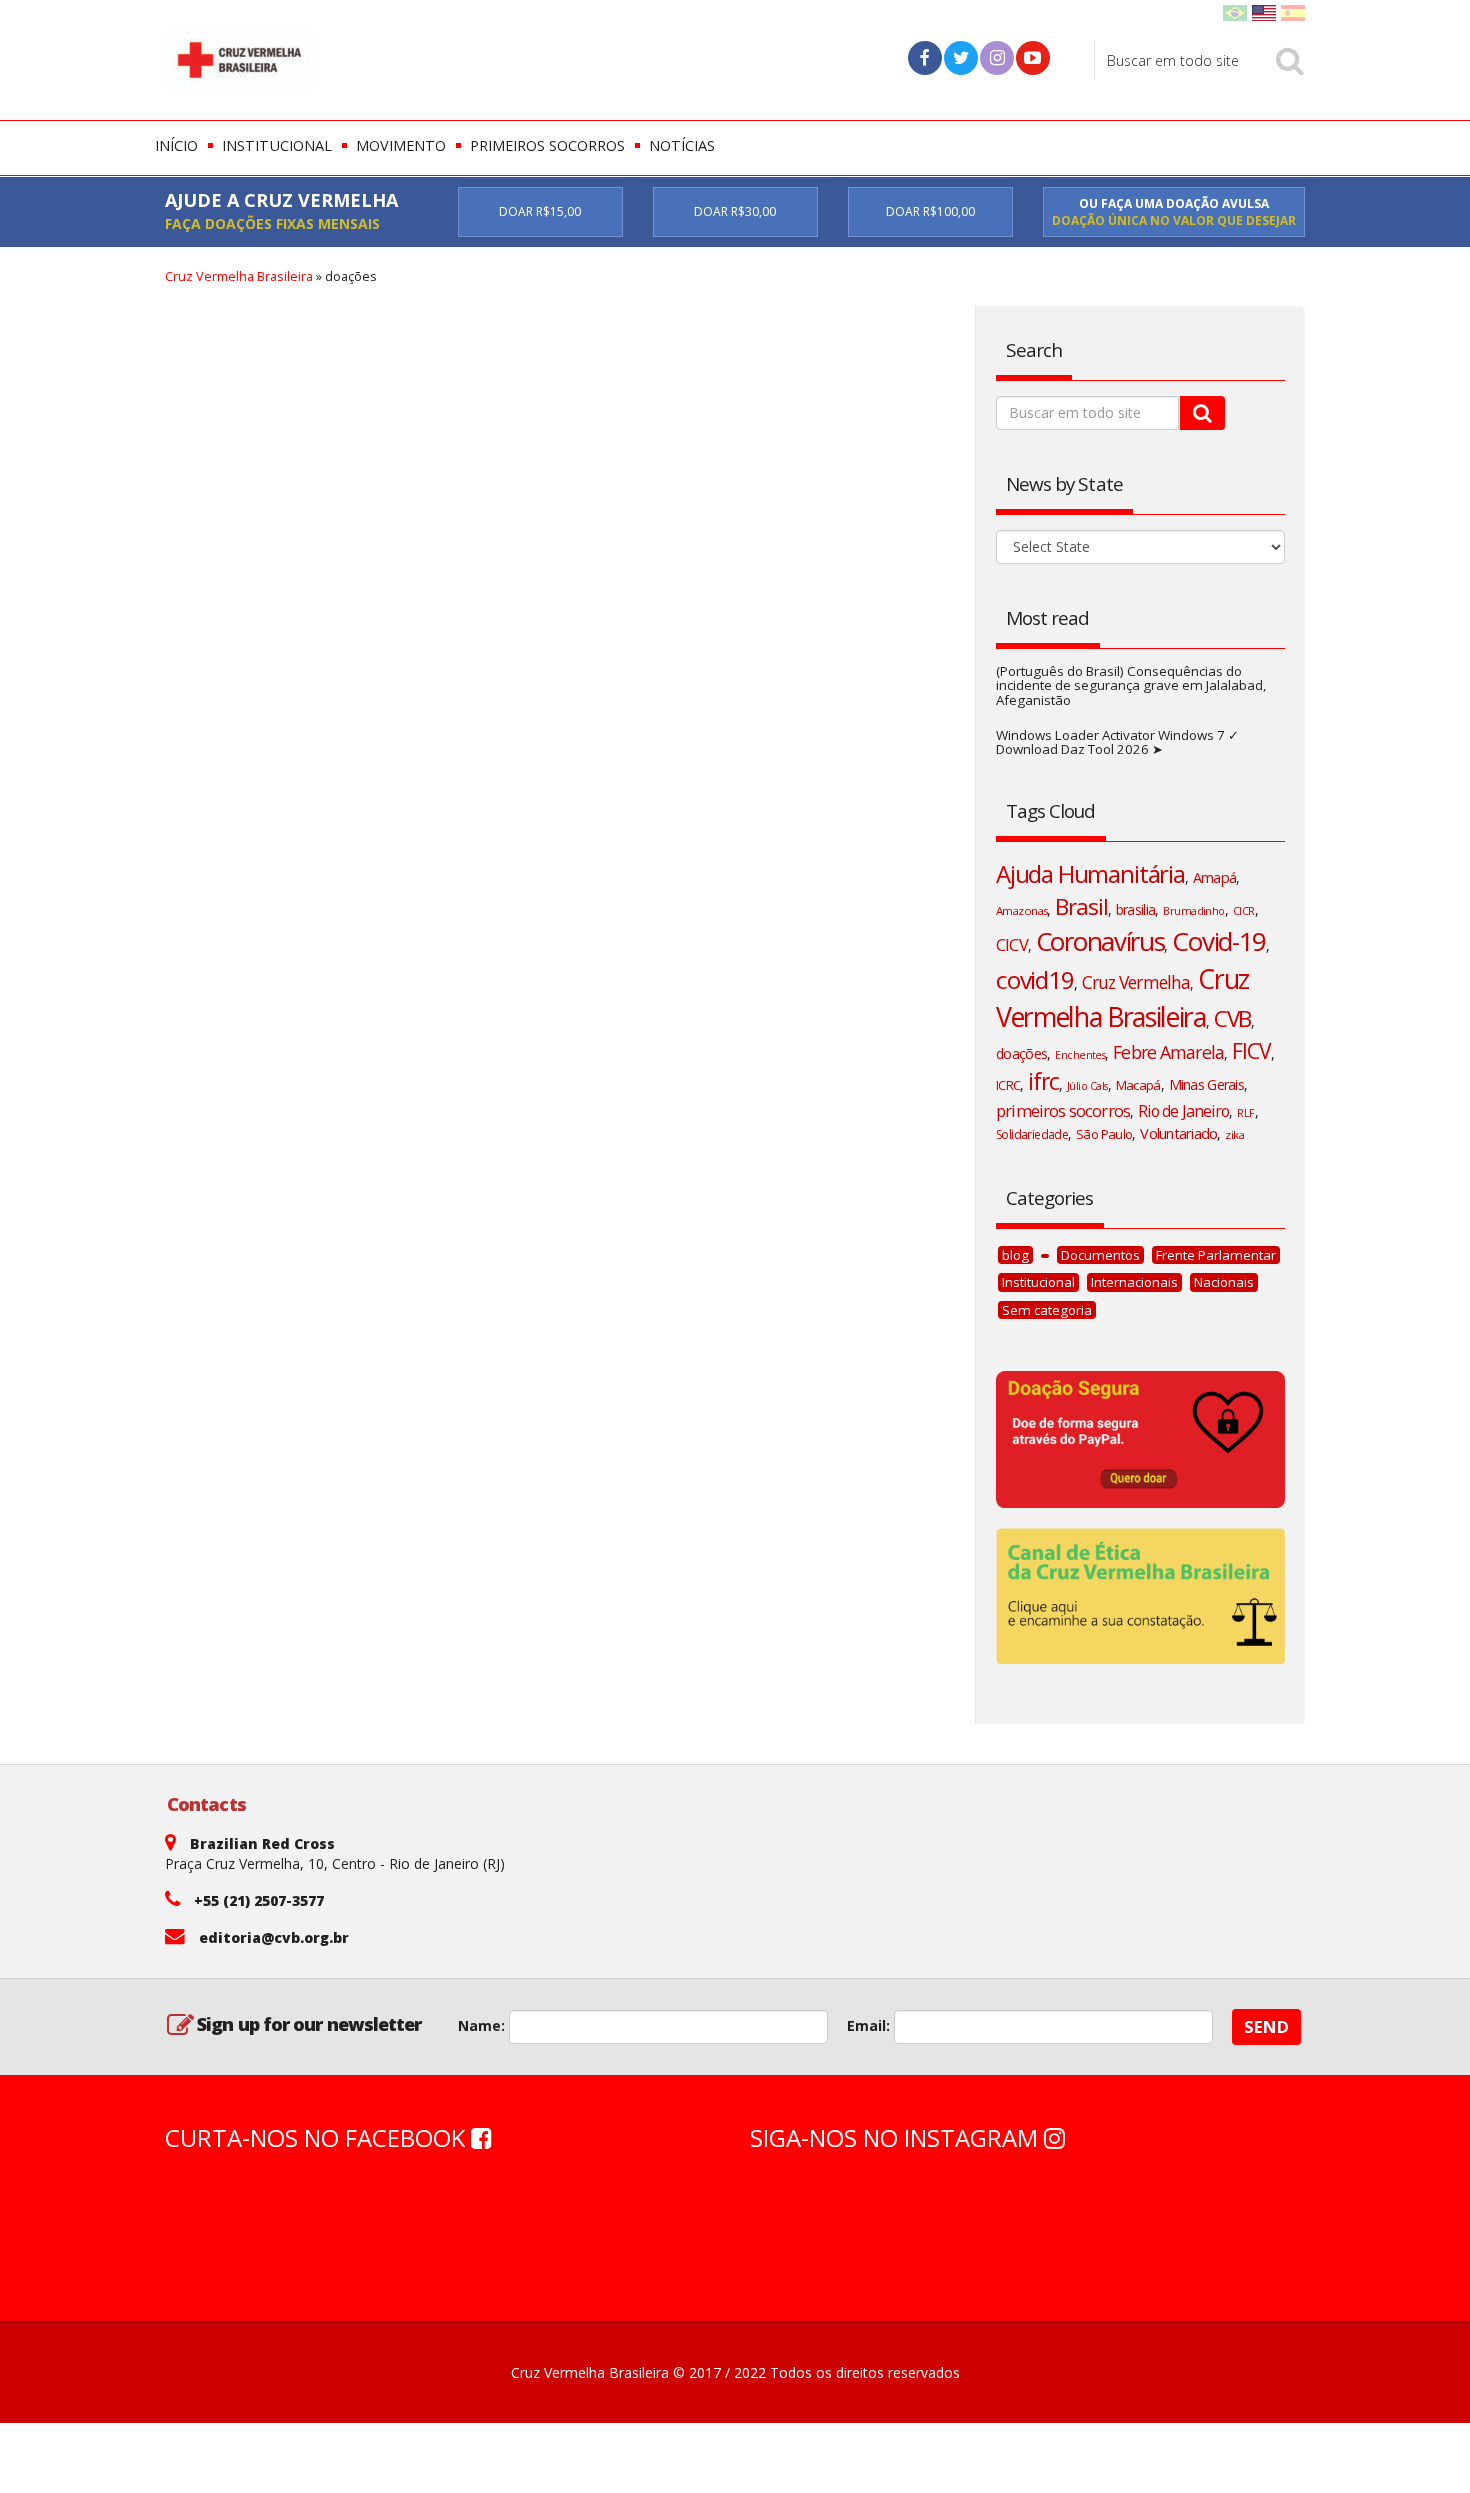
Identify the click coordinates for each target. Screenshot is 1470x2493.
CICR (1244, 911)
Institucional (277, 145)
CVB (1233, 1018)
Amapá (1214, 877)
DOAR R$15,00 (540, 211)
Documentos (1100, 1255)
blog (1015, 1255)
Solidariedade (1032, 1134)
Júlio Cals (1087, 1086)
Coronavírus (1100, 941)
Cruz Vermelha (1136, 982)
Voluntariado (1178, 1133)
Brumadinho (1194, 911)
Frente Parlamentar (1216, 1255)
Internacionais (1134, 1282)
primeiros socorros (1063, 1110)
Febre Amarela (1168, 1052)
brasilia (1135, 909)
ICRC (1008, 1085)
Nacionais (1224, 1282)
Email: (868, 2025)
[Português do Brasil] (1235, 11)
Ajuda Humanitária (1090, 874)
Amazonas (1021, 910)
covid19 (1035, 979)
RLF (1245, 1113)
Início (176, 145)
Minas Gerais (1206, 1084)
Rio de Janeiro (1183, 1111)
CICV (1012, 944)
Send (1266, 2026)
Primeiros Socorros (547, 145)
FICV (1251, 1051)
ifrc (1043, 1081)
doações (1021, 1053)
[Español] (1293, 11)
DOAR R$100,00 (930, 211)
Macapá (1138, 1085)
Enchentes (1080, 1055)
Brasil (1081, 906)
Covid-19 (1219, 941)
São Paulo (1104, 1134)
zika (1234, 1134)
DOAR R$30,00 (735, 211)
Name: (481, 2025)
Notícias (682, 145)
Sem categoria (1047, 1310)
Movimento (401, 145)
